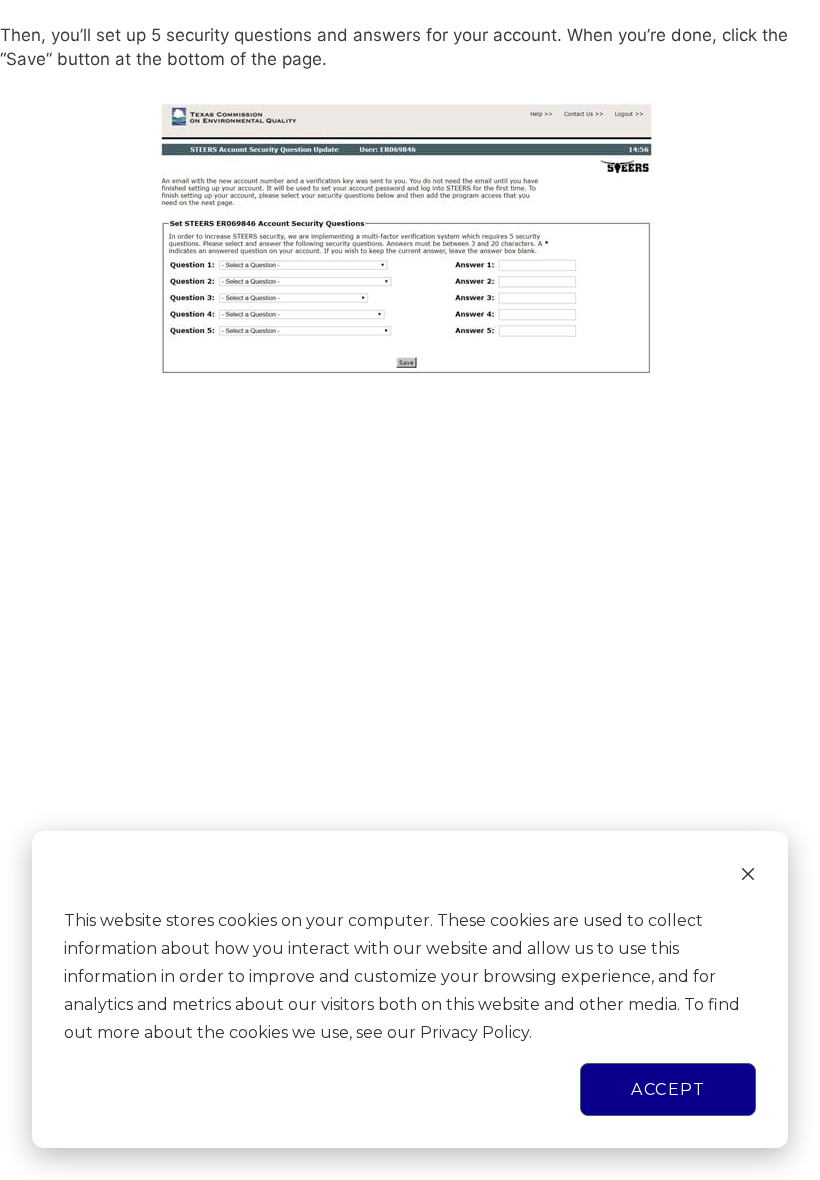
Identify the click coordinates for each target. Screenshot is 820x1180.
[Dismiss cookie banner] (748, 877)
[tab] (410, 48)
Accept (668, 1089)
